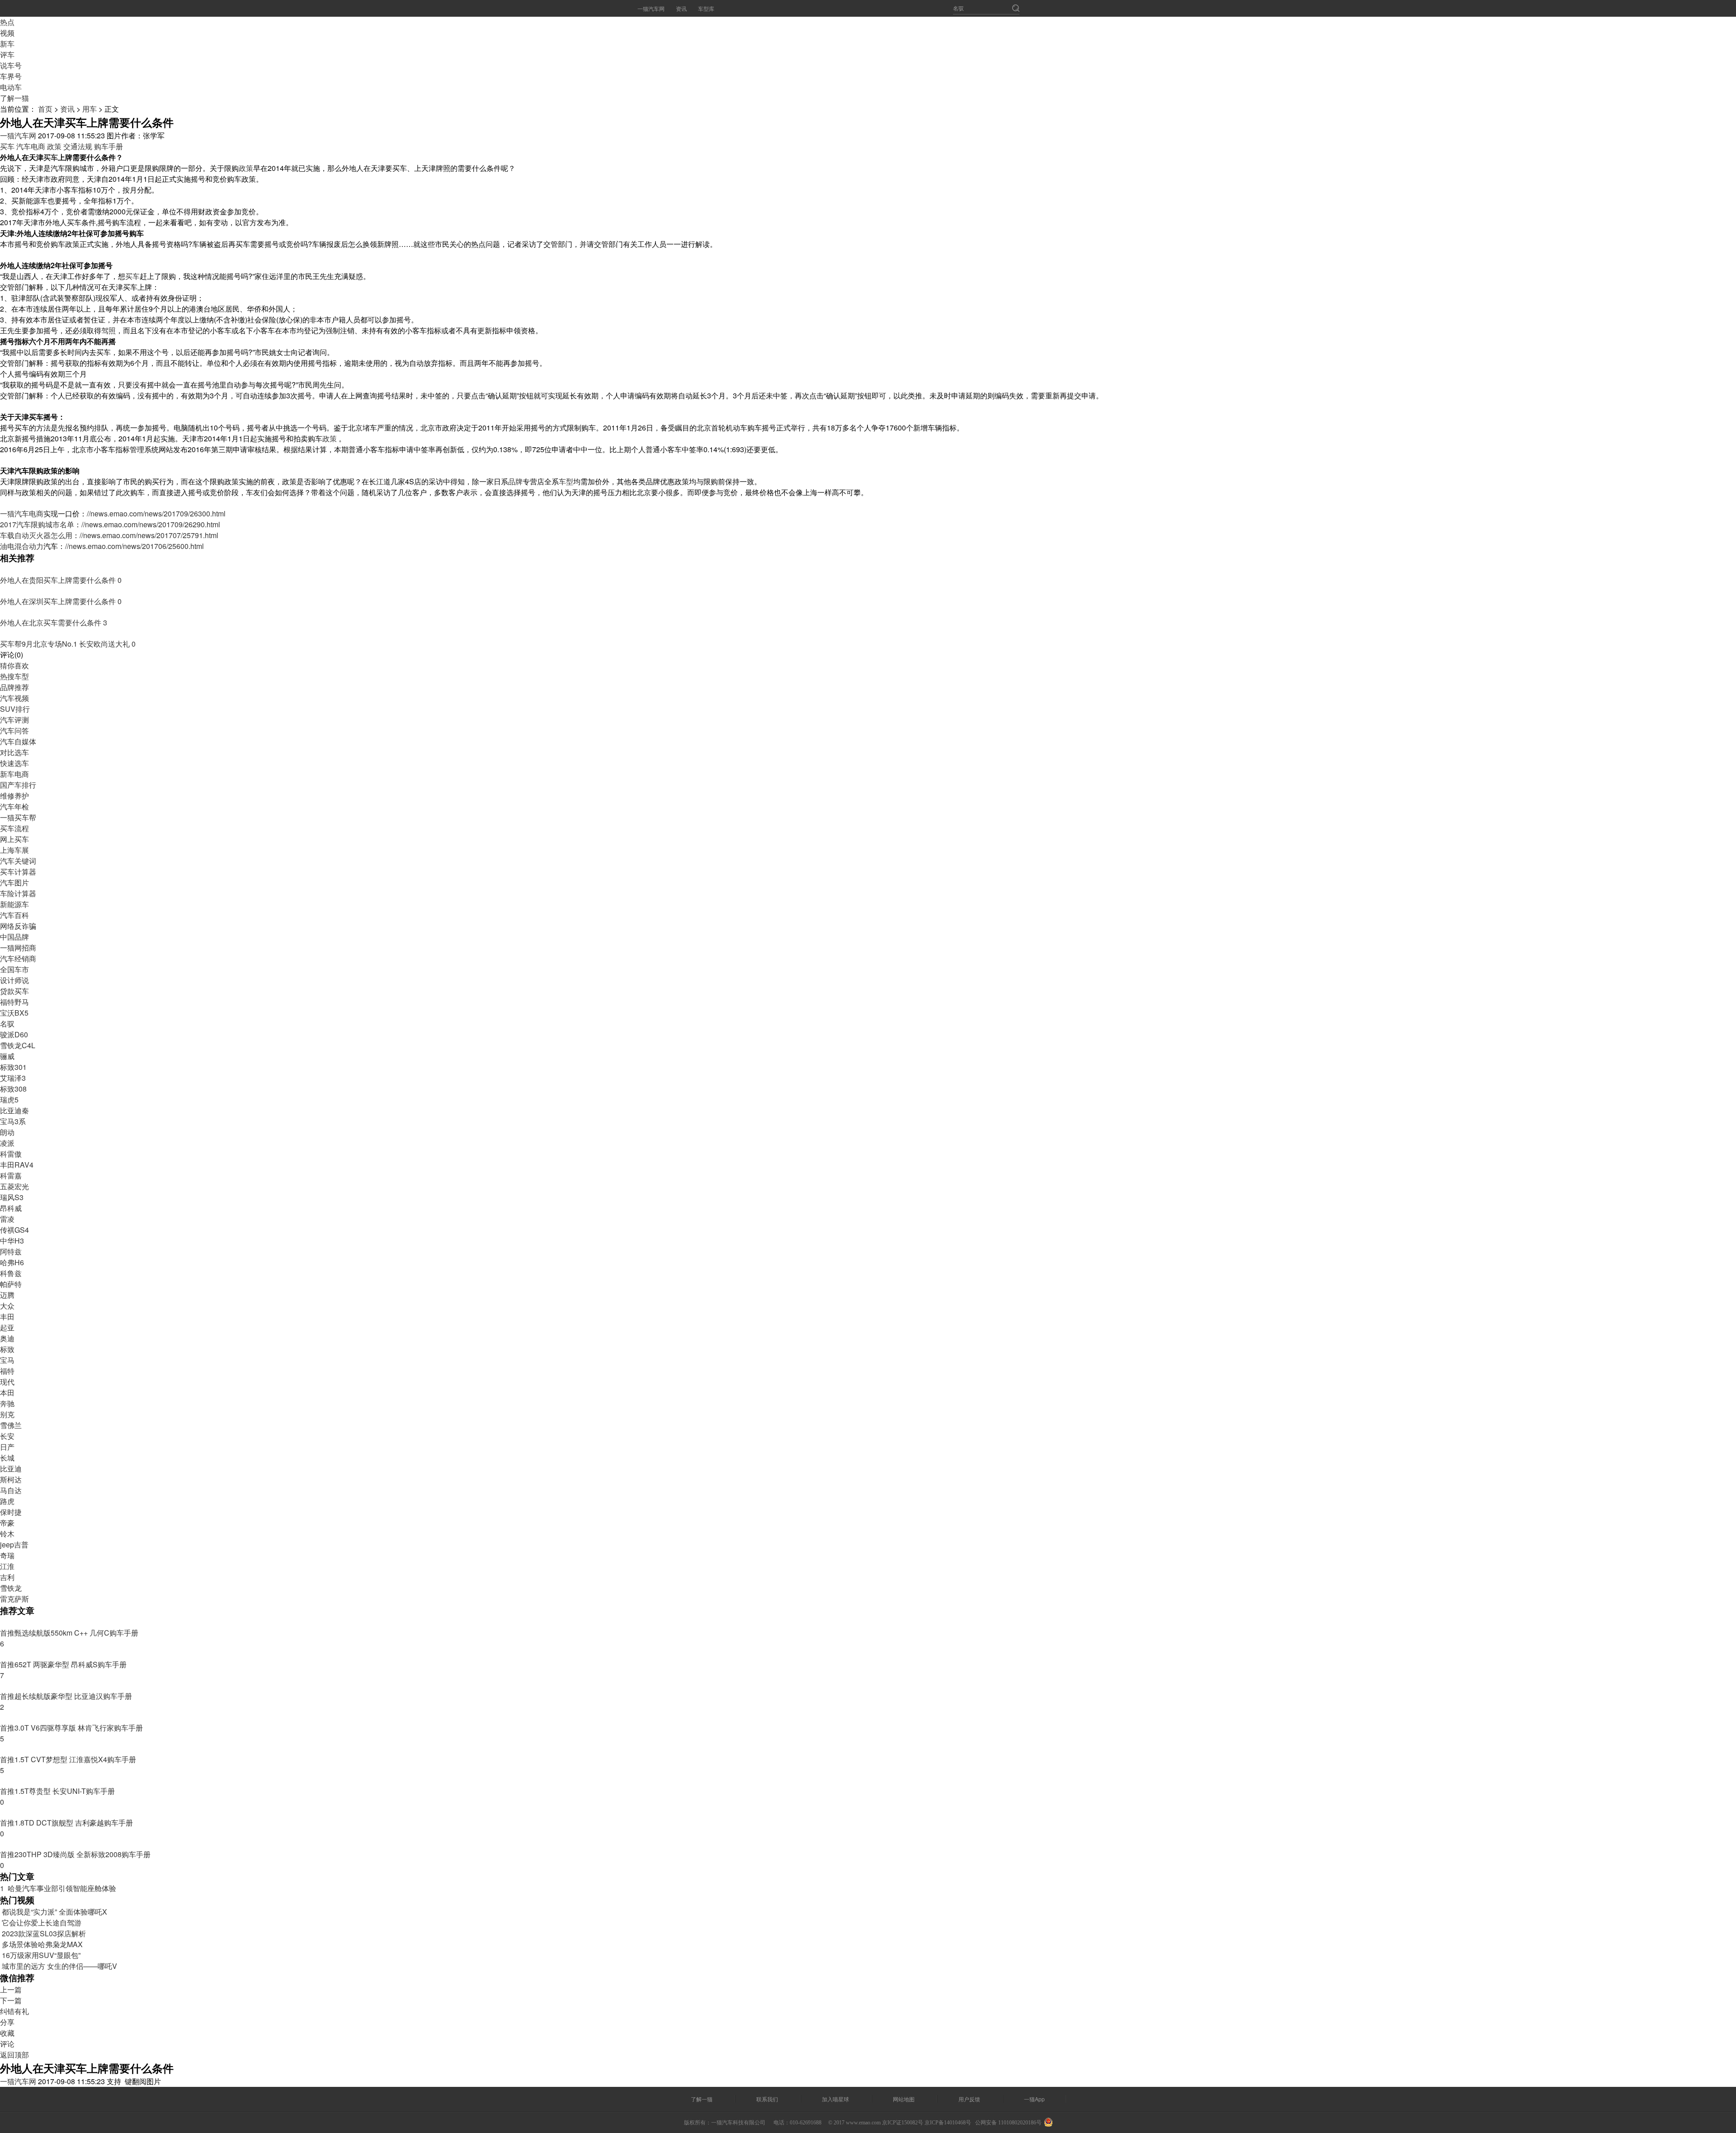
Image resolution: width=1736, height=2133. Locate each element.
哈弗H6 (12, 1262)
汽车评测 (14, 720)
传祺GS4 (14, 1230)
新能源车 (14, 904)
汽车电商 (31, 146)
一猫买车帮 (18, 817)
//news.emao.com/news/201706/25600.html (134, 546)
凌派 (7, 1143)
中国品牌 (14, 937)
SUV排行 (15, 709)
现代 (7, 1382)
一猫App (1034, 2099)
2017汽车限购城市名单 (37, 524)
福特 (7, 1371)
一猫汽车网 (651, 8)
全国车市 (14, 969)
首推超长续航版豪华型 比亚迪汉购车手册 (66, 1696)
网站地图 (904, 2099)
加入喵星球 (835, 2099)
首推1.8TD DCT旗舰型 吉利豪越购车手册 (66, 1823)
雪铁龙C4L (18, 1045)
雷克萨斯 (14, 1599)
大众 (7, 1306)
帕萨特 (11, 1284)
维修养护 (14, 796)
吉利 (7, 1577)
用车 (90, 109)
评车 (7, 54)
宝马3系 (13, 1121)
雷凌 (7, 1219)
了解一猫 (14, 98)
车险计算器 (18, 893)
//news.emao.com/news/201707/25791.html (149, 535)
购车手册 (108, 146)
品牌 (515, 481)
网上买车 (14, 839)
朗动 (7, 1132)
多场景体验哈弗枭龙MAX (41, 1944)
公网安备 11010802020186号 (1008, 2123)
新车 (7, 44)
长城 (7, 1458)
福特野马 (14, 1002)
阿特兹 (11, 1251)
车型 (566, 481)
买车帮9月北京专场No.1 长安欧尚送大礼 (66, 644)
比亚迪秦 (14, 1110)
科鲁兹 (11, 1273)
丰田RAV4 (17, 1165)
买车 (7, 146)
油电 (7, 546)
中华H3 (12, 1241)
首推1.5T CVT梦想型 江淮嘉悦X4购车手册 (68, 1759)
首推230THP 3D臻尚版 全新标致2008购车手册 (75, 1854)
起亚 (7, 1327)
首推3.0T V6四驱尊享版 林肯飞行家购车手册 (71, 1728)
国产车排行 (18, 785)
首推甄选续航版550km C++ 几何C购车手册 (69, 1633)
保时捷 (11, 1512)
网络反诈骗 (18, 926)
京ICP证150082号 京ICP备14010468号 (927, 2123)
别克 (7, 1414)
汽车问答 (14, 731)
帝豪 (7, 1523)
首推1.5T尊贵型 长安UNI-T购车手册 (57, 1791)
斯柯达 (11, 1479)
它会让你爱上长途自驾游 (41, 1923)
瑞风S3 (12, 1197)
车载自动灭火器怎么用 (36, 535)
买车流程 (14, 828)
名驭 (7, 1024)
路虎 (7, 1501)
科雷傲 (11, 1154)
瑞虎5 (9, 1100)
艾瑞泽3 (13, 1078)
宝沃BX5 (14, 1013)
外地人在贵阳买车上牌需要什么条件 (59, 580)
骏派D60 (14, 1034)
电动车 (11, 87)
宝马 (7, 1360)
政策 (54, 146)
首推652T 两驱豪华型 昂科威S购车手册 (63, 1664)
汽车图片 (14, 882)
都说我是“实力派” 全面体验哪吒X (54, 1912)
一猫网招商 (18, 948)
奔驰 (7, 1403)
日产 (7, 1447)
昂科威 (11, 1208)
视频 (7, 33)
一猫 (7, 513)
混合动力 (29, 546)
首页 (45, 109)
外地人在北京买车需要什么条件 (52, 622)
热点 (7, 22)
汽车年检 (14, 806)
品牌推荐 (14, 687)
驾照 (108, 330)
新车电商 (14, 774)
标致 (7, 1349)
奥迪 (7, 1338)
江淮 (7, 1566)
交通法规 (78, 146)
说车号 (11, 65)
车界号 (11, 76)
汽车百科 (14, 915)
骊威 (7, 1056)
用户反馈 (969, 2099)
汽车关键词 (18, 861)
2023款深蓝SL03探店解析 (43, 1933)
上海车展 (14, 850)
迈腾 (7, 1295)
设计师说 (14, 980)
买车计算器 (18, 872)
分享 (7, 2022)
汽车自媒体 (18, 741)
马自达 (11, 1490)
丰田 (7, 1317)
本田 (7, 1393)
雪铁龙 (11, 1588)
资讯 (681, 8)
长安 (7, 1436)
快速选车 (14, 763)
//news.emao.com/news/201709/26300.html (156, 513)
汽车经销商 (18, 958)
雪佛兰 (11, 1425)
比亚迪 (11, 1469)
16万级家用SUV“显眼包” (40, 1955)
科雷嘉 (11, 1175)
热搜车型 (14, 676)
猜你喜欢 (14, 665)
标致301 (13, 1067)
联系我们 (767, 2099)
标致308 (13, 1089)
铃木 (7, 1534)
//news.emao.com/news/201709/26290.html (151, 524)
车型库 (706, 8)
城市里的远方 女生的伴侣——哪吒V (59, 1966)
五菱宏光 (14, 1186)
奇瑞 (7, 1555)
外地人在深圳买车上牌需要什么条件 (59, 601)
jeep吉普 (14, 1544)
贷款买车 (14, 991)
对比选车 (14, 752)
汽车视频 (14, 698)
